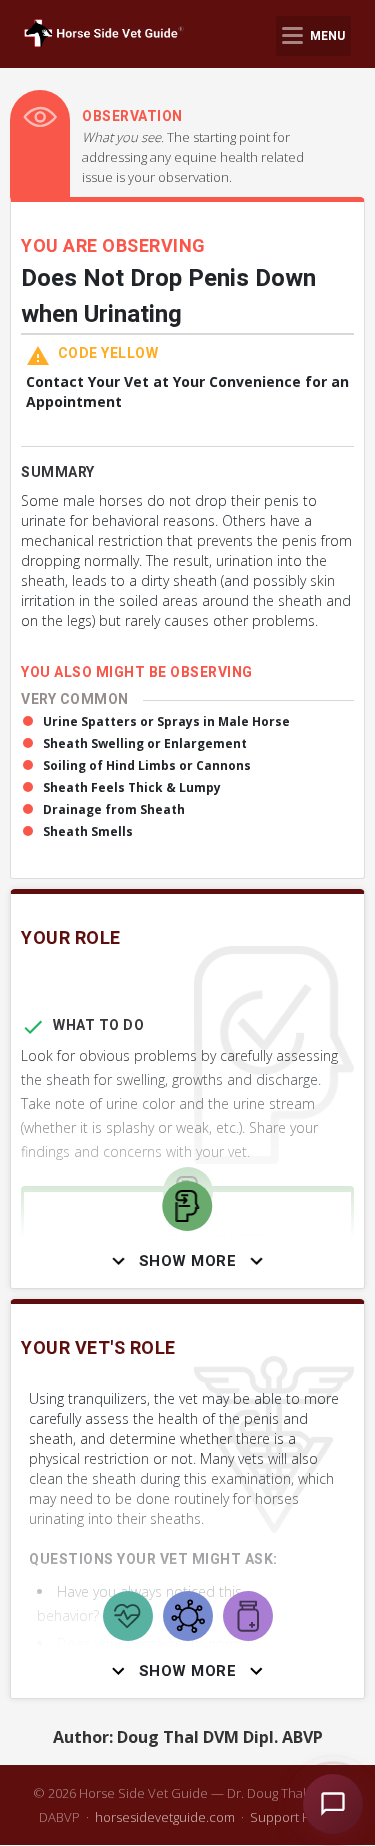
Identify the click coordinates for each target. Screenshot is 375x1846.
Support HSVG (293, 1817)
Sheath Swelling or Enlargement (145, 743)
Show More (188, 1261)
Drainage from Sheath (114, 809)
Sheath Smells (88, 831)
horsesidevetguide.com (165, 1817)
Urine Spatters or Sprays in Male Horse (166, 721)
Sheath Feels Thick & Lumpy (132, 787)
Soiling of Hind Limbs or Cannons (147, 765)
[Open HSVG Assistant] (333, 1804)
